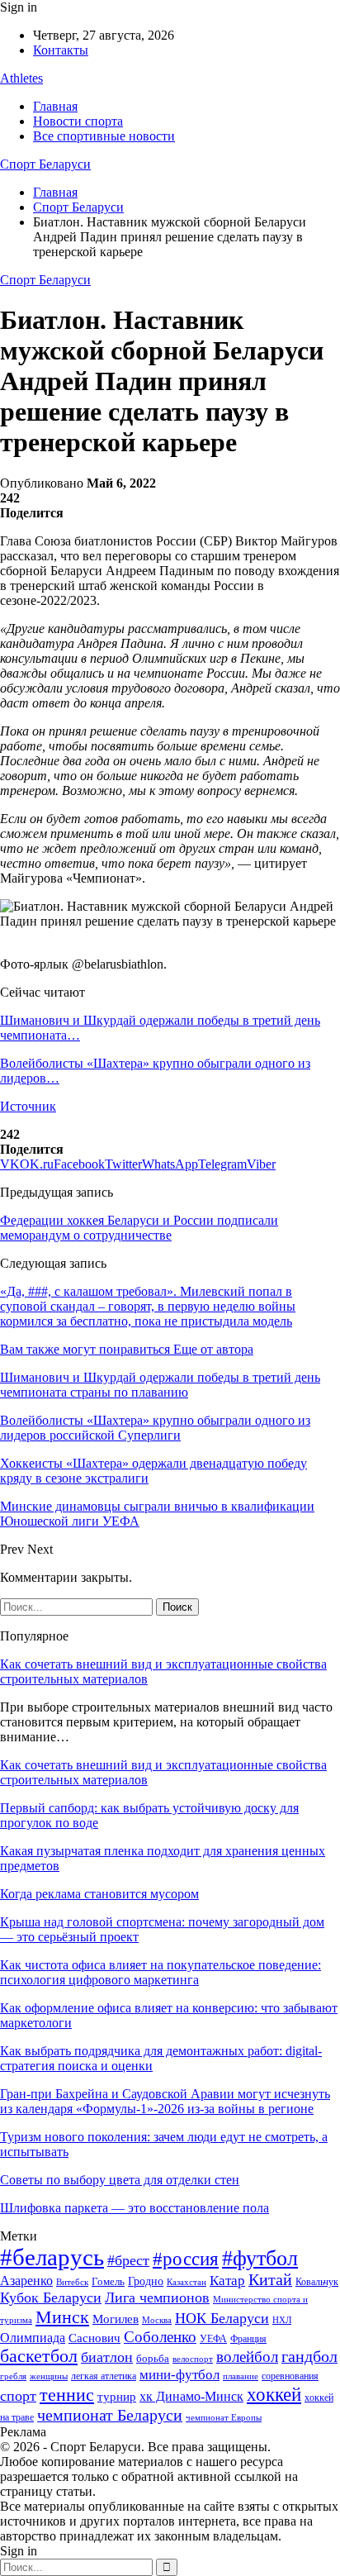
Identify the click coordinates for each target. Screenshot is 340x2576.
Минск (62, 2317)
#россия (186, 2259)
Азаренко (26, 2281)
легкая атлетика (104, 2376)
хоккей (274, 2394)
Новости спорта (78, 121)
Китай (270, 2280)
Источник (28, 1106)
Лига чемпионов (157, 2297)
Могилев (116, 2319)
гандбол (309, 2356)
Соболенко (160, 2337)
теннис (67, 2395)
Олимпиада (33, 2338)
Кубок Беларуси (51, 2297)
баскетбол (39, 2356)
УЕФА (213, 2339)
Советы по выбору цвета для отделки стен (120, 2180)
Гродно (146, 2281)
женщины (49, 2376)
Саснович (94, 2338)
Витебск (72, 2282)
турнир (117, 2397)
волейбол (247, 2357)
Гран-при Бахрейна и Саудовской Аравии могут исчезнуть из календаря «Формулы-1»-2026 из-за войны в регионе (165, 2101)
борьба (153, 2358)
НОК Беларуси (222, 2318)
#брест (128, 2260)
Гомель (108, 2281)
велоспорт (193, 2359)
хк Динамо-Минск (191, 2396)
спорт (18, 2396)
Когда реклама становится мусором (99, 1894)
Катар (227, 2281)
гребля (13, 2376)
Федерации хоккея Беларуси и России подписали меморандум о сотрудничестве (139, 1228)
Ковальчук (317, 2282)
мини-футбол (179, 2375)
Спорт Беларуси (45, 164)
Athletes (21, 78)
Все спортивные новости (104, 136)
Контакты (61, 50)
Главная (55, 106)
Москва (157, 2320)
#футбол (260, 2258)
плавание (241, 2376)
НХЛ (282, 2320)
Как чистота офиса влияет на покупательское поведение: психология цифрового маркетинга (161, 1972)
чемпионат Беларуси (110, 2415)
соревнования (290, 2376)
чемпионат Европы (224, 2417)
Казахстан (187, 2282)
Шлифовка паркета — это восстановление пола (135, 2208)
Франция (248, 2339)
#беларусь (52, 2257)
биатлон (107, 2357)
